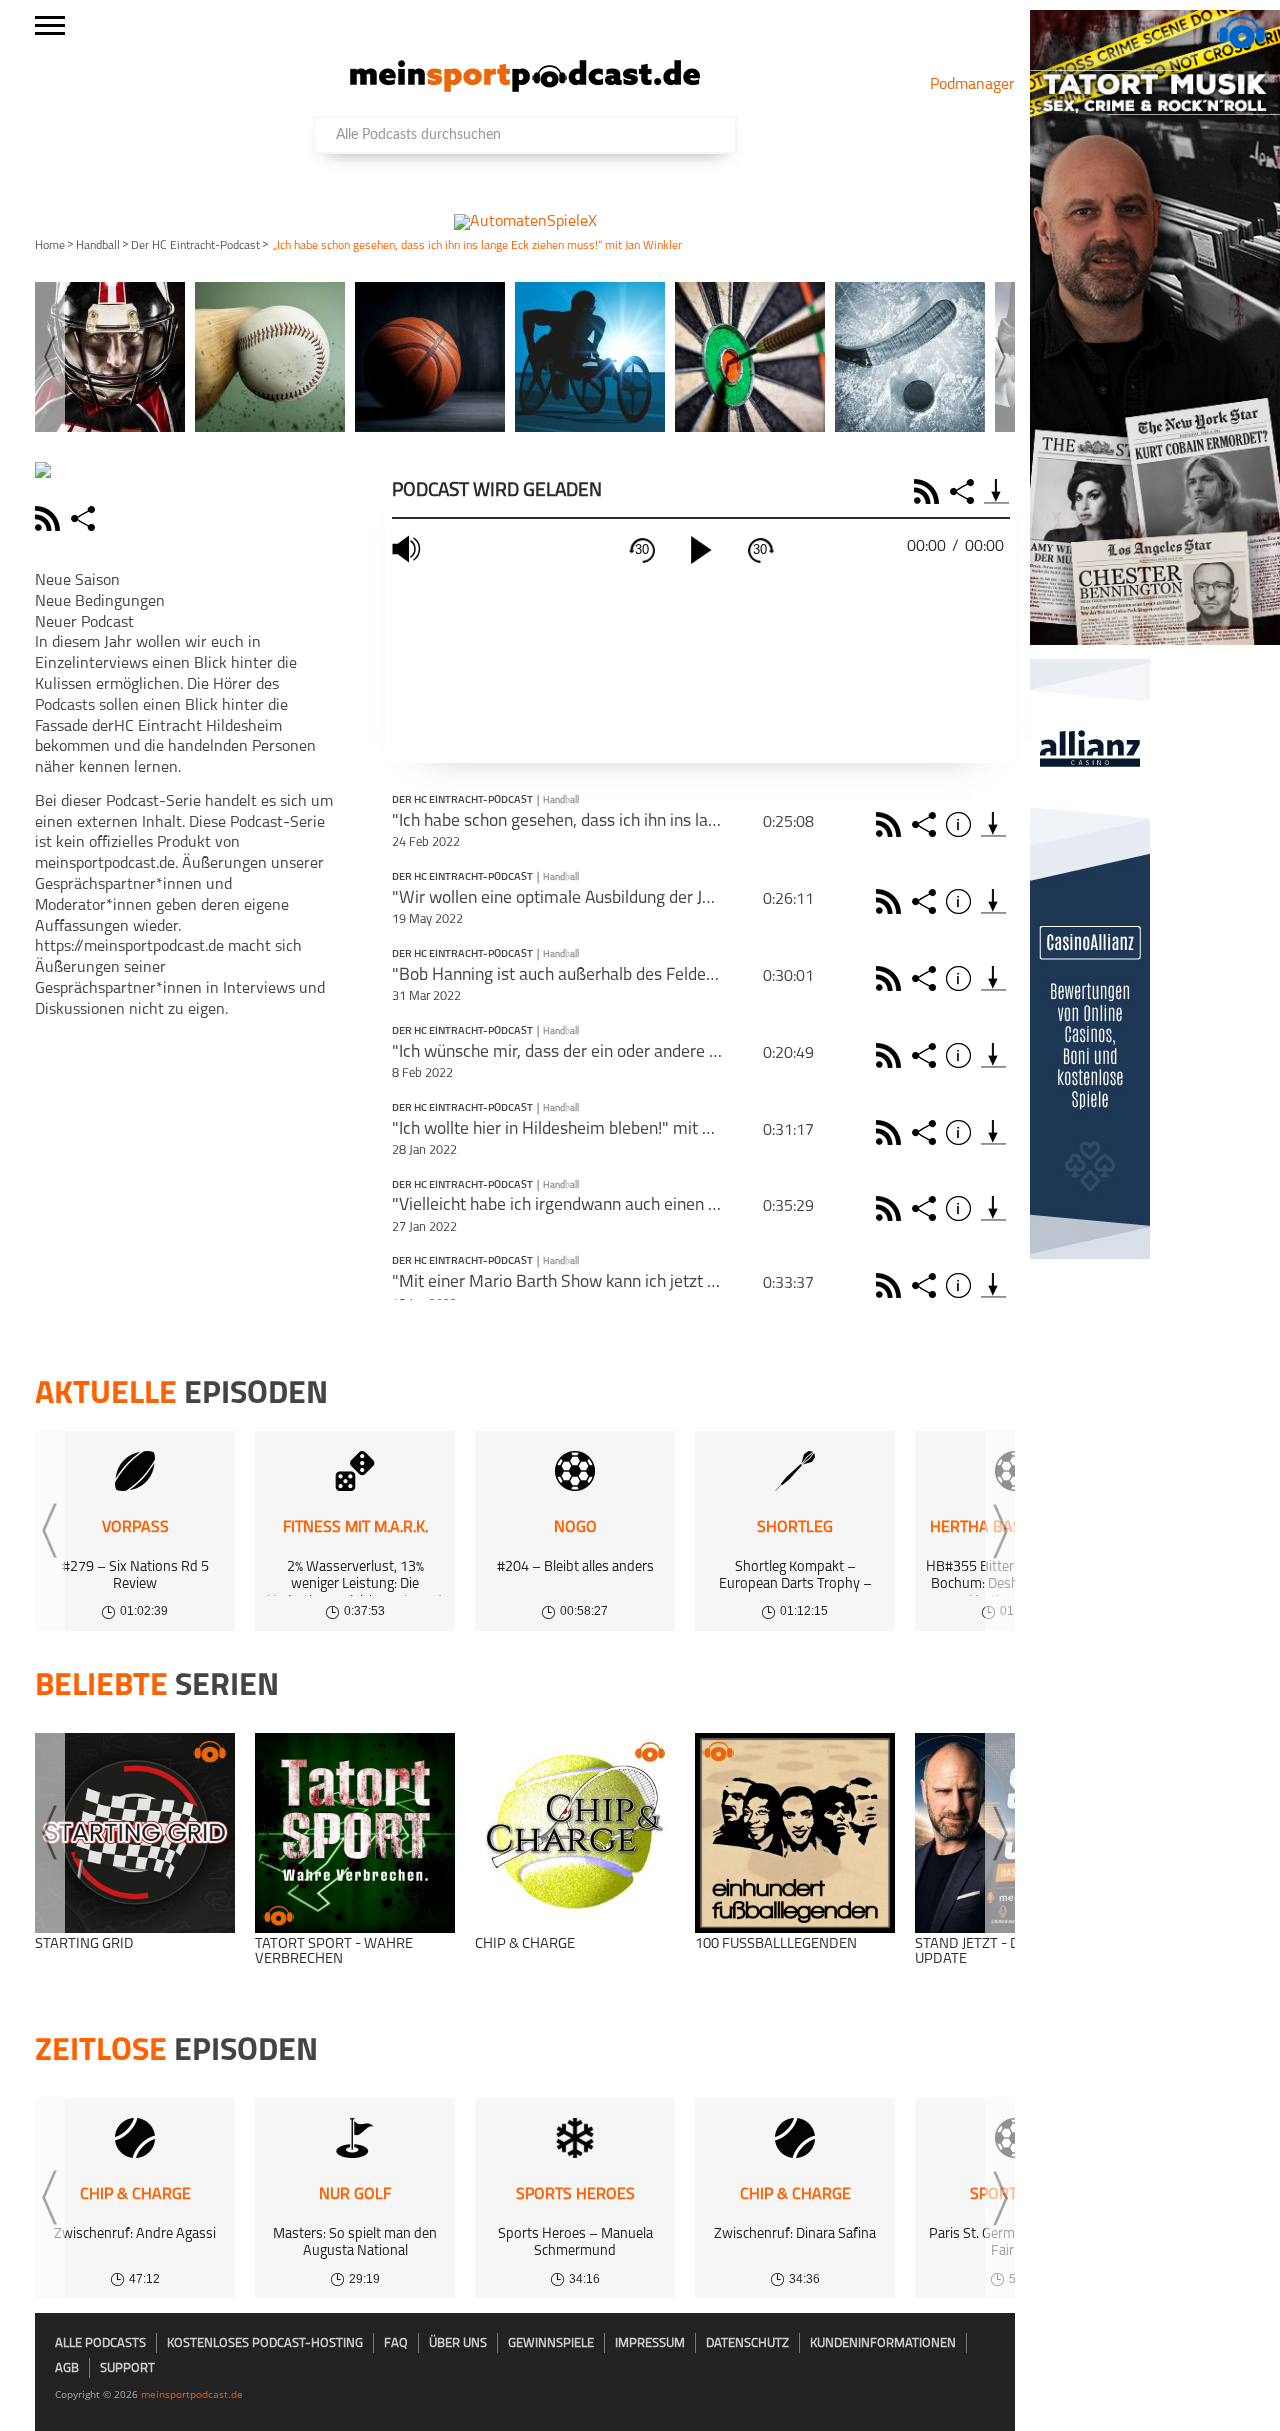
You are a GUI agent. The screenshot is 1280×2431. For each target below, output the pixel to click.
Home (50, 246)
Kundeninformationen (883, 2343)
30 (642, 549)
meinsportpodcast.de (192, 2394)
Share (964, 491)
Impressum (650, 2343)
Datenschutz (747, 2343)
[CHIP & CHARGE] (575, 1833)
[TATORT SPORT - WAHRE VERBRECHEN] (355, 1833)
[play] (701, 550)
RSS (929, 491)
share (85, 518)
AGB (67, 2368)
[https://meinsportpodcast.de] (525, 88)
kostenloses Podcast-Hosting (265, 2343)
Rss (891, 824)
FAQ (396, 2343)
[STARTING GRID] (135, 1833)
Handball (98, 246)
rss (50, 518)
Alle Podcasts (100, 2343)
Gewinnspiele (551, 2343)
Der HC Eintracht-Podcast (195, 246)
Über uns (458, 2343)
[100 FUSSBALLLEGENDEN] (795, 1833)
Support (127, 2368)
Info (961, 824)
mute (409, 549)
